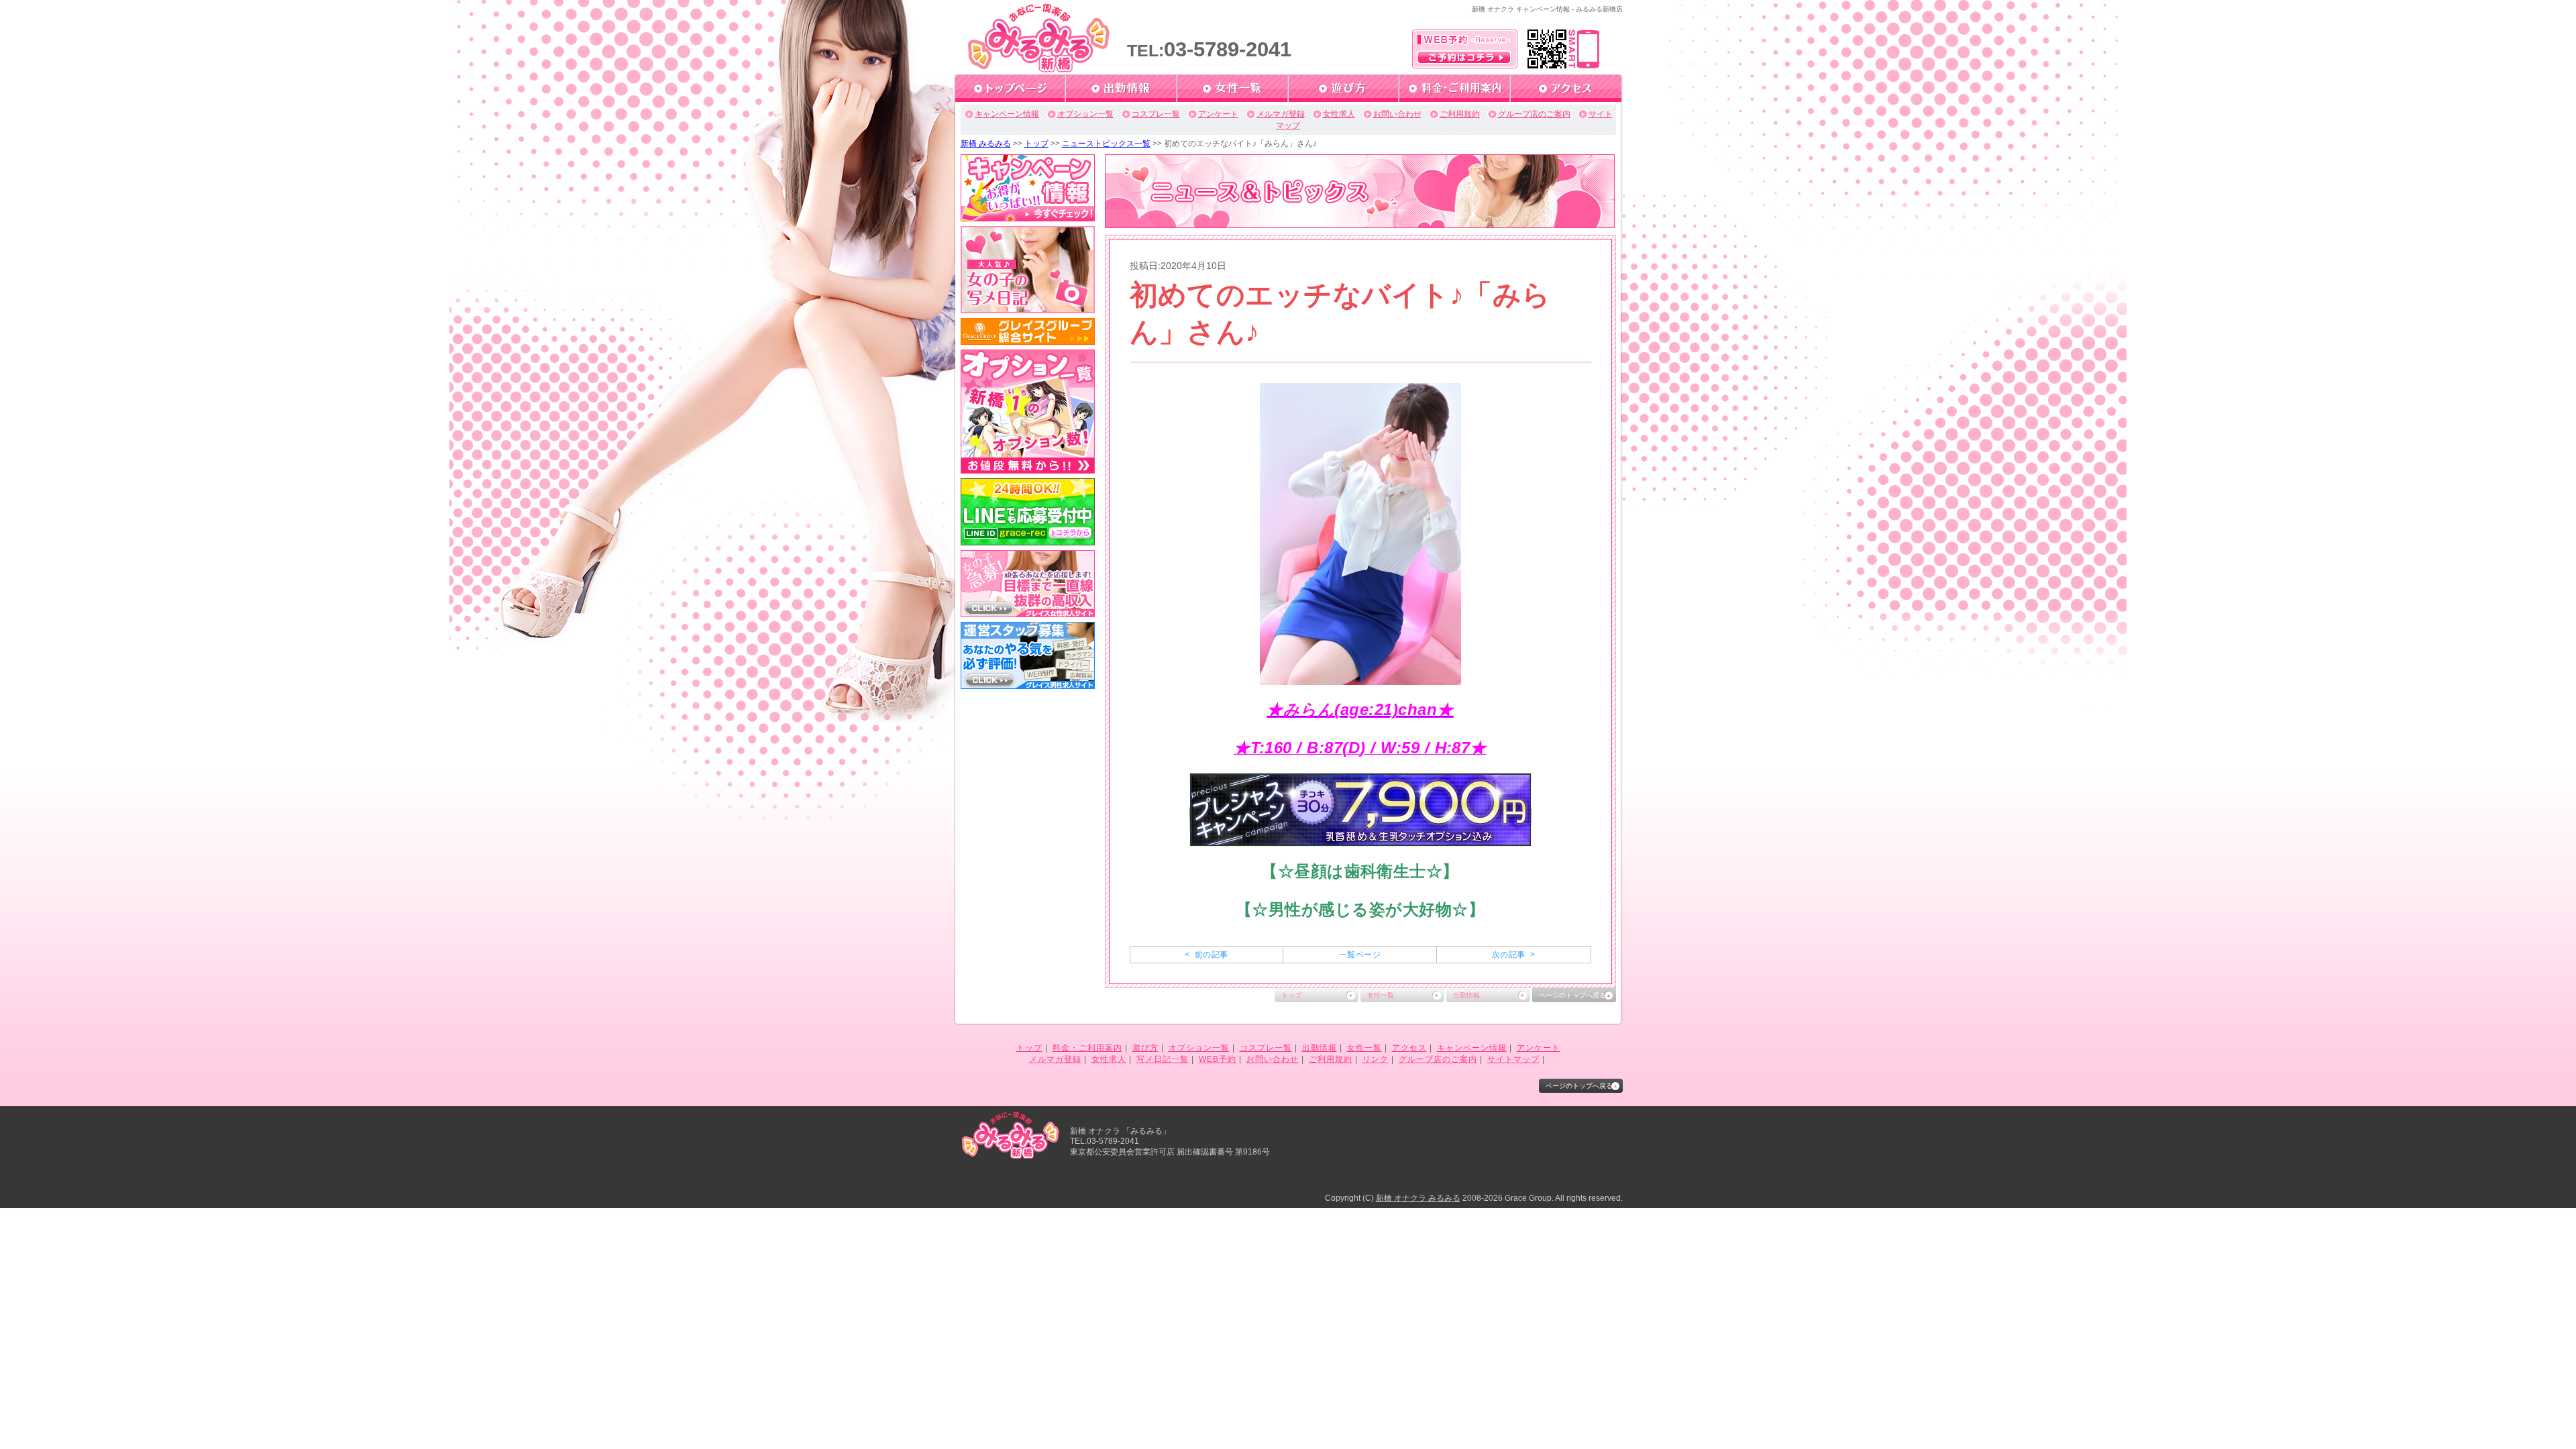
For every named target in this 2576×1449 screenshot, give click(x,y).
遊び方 (1145, 1048)
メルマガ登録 (1281, 114)
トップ (1036, 144)
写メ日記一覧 (1163, 1059)
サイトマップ (1513, 1059)
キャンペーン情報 (1007, 114)
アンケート (1218, 114)
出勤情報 (1466, 995)
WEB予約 (1218, 1059)
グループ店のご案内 (1534, 114)
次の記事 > (1513, 955)
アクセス (1409, 1048)
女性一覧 (1381, 995)
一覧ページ (1360, 955)
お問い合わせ (1397, 114)
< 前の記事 (1206, 955)
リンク (1376, 1059)
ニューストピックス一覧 (1106, 144)
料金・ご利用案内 (1087, 1048)
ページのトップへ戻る (1572, 995)
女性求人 (1339, 114)
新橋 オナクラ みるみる (1418, 1198)
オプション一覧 (1085, 114)
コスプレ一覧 (1156, 114)
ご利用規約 (1460, 114)
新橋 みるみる (986, 144)
